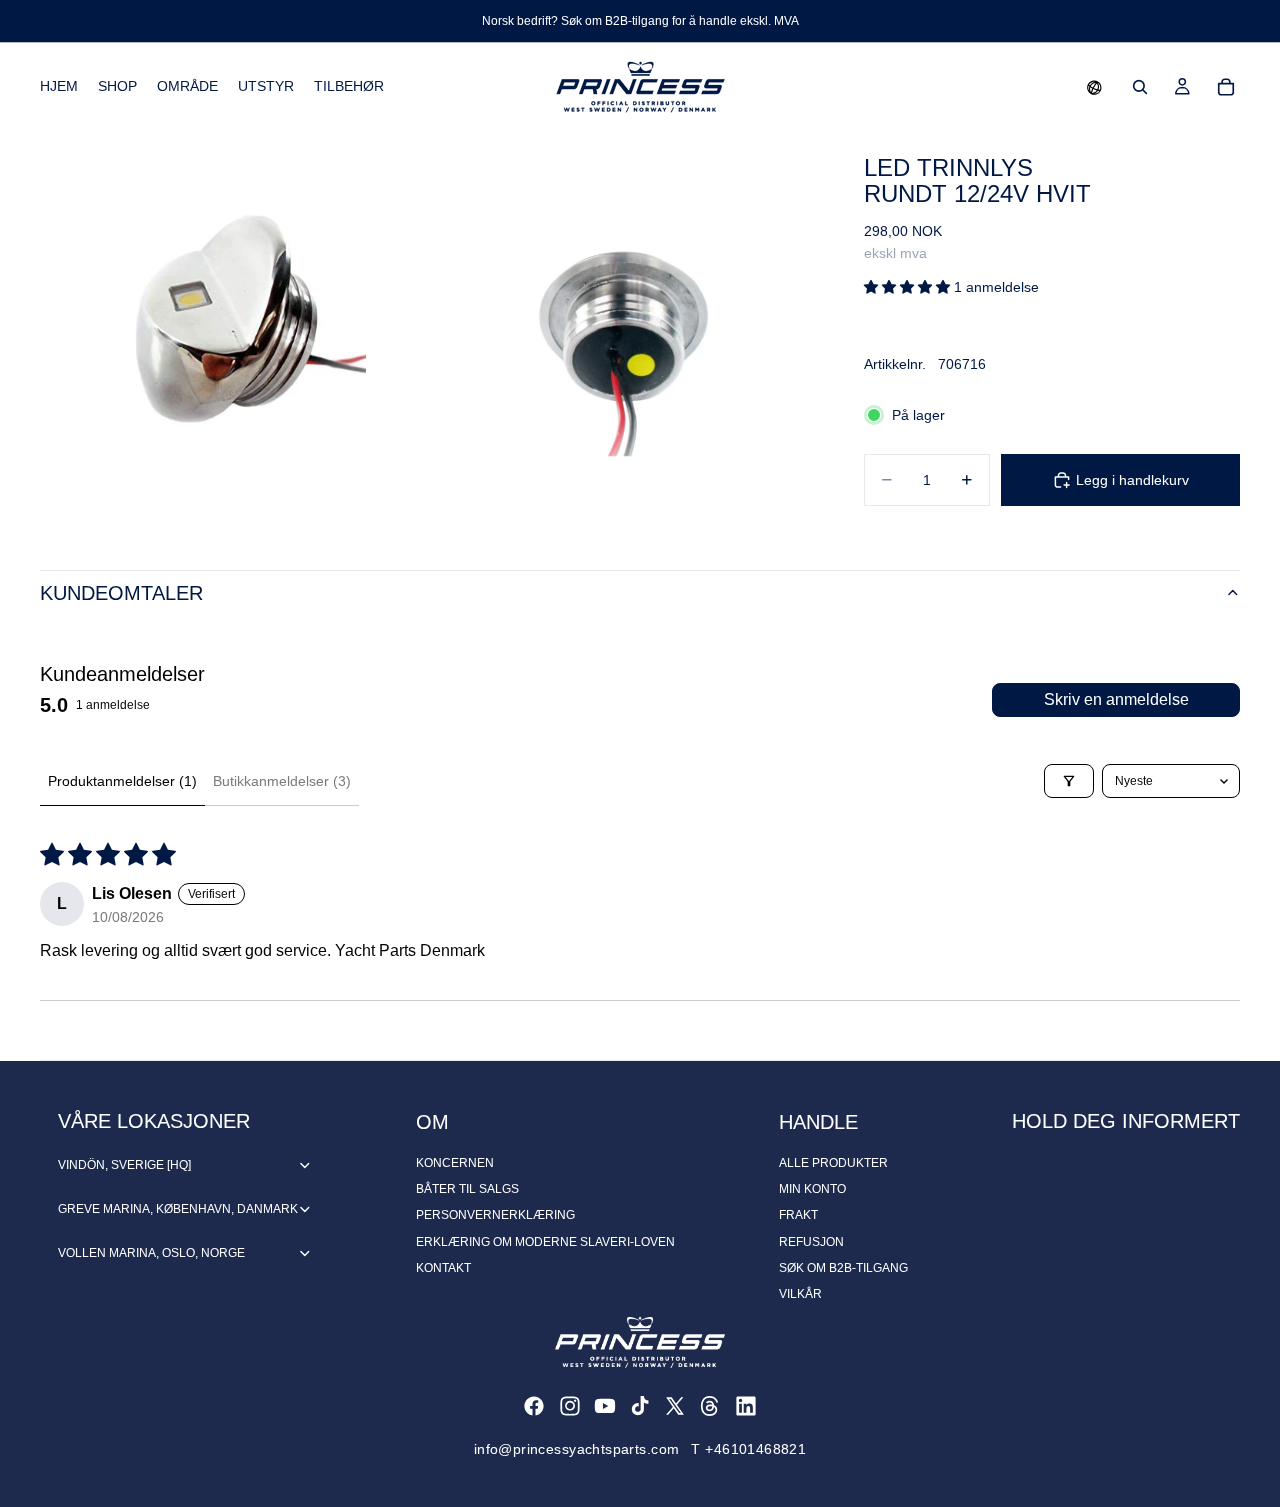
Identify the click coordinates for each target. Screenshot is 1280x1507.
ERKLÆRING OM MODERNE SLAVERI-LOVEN (545, 1242)
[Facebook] (534, 1406)
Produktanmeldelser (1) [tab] (122, 781)
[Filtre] (1069, 781)
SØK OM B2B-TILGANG (843, 1268)
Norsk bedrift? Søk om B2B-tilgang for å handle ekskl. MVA (640, 21)
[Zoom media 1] (233, 324)
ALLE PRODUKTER (833, 1163)
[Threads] (710, 1406)
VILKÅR (800, 1294)
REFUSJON (811, 1242)
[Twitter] (675, 1406)
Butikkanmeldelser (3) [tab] (282, 781)
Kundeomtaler (121, 593)
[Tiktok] (640, 1406)
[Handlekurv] (1226, 87)
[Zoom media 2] (623, 324)
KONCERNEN (455, 1163)
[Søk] (1140, 87)
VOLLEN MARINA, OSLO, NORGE (151, 1253)
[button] (1094, 87)
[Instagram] (570, 1406)
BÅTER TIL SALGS (467, 1189)
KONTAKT (443, 1268)
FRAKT (798, 1215)
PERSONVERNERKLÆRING (495, 1215)
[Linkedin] (746, 1406)
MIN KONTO (812, 1189)
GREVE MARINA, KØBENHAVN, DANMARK (178, 1209)
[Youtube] (605, 1406)
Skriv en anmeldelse (1116, 699)
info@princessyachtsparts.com (577, 1449)
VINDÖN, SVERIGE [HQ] (124, 1165)
